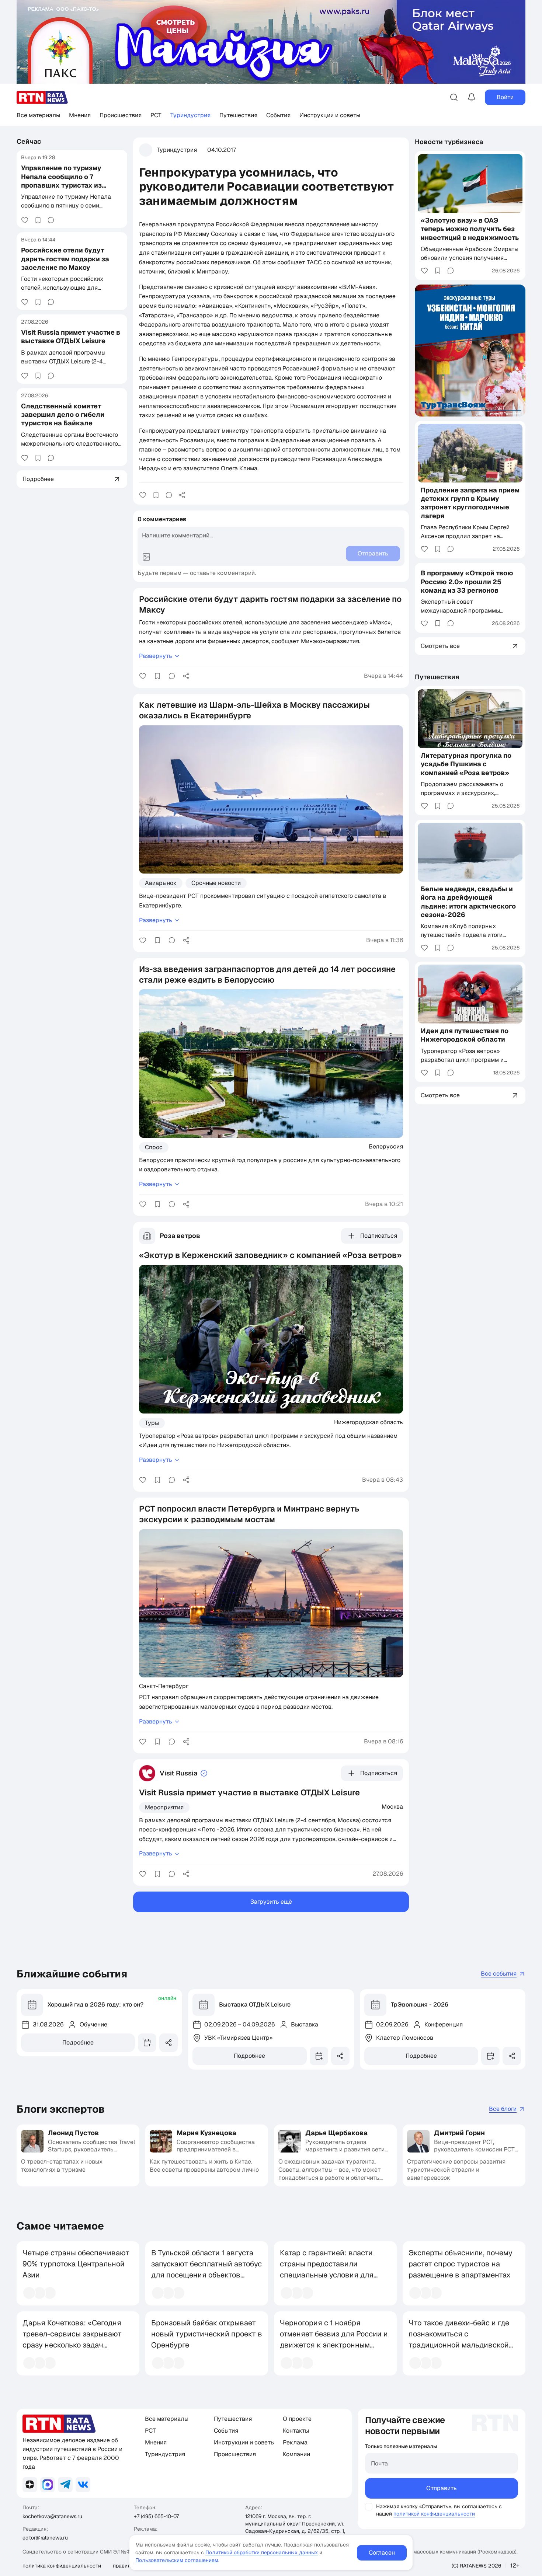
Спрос (154, 1147)
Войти (505, 97)
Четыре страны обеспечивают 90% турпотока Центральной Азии (76, 2264)
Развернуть (156, 656)
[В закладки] (38, 220)
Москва (392, 1806)
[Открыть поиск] (454, 97)
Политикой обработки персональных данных (262, 2552)
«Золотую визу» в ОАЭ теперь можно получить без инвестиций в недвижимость (470, 229)
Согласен (382, 2553)
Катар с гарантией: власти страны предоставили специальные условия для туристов (327, 2269)
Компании (296, 2454)
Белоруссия (386, 1146)
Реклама (295, 2442)
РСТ (156, 115)
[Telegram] (65, 2485)
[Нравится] (25, 220)
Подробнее (78, 2042)
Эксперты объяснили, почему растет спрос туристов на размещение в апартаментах (461, 2264)
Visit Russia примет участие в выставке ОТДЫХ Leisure (71, 337)
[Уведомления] (472, 97)
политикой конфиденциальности (434, 2514)
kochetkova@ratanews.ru (52, 2516)
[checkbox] (369, 2507)
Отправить (442, 2488)
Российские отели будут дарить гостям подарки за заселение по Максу (65, 259)
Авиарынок (161, 883)
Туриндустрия (190, 115)
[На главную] (42, 97)
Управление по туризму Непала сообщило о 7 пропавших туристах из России (61, 181)
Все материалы (38, 115)
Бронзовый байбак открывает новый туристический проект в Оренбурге (207, 2334)
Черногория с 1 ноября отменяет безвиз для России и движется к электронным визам (334, 2339)
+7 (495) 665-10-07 (156, 2516)
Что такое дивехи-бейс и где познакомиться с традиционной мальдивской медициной (459, 2339)
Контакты (296, 2431)
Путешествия (238, 115)
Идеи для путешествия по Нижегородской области (465, 1035)
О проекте (297, 2419)
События (278, 115)
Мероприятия (164, 1807)
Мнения (80, 115)
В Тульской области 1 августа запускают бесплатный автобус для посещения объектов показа (206, 2269)
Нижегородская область (369, 1422)
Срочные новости (216, 883)
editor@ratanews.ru (45, 2538)
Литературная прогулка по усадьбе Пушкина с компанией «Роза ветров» (466, 764)
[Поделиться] (182, 495)
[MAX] (48, 2485)
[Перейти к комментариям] (51, 220)
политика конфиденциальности (62, 2566)
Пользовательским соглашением (177, 2560)
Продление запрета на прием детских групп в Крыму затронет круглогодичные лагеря (470, 503)
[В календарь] (147, 2043)
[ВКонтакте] (83, 2485)
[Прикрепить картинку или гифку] (146, 557)
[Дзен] (30, 2485)
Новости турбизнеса (449, 142)
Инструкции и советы (330, 115)
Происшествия (121, 115)
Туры (152, 1423)
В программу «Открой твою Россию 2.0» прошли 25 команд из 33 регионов (467, 582)
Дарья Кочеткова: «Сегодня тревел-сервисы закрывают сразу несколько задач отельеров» (72, 2339)
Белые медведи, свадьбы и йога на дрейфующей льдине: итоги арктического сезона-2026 (468, 902)
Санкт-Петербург (164, 1686)
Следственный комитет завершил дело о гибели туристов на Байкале (63, 415)
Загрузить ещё (271, 1902)
